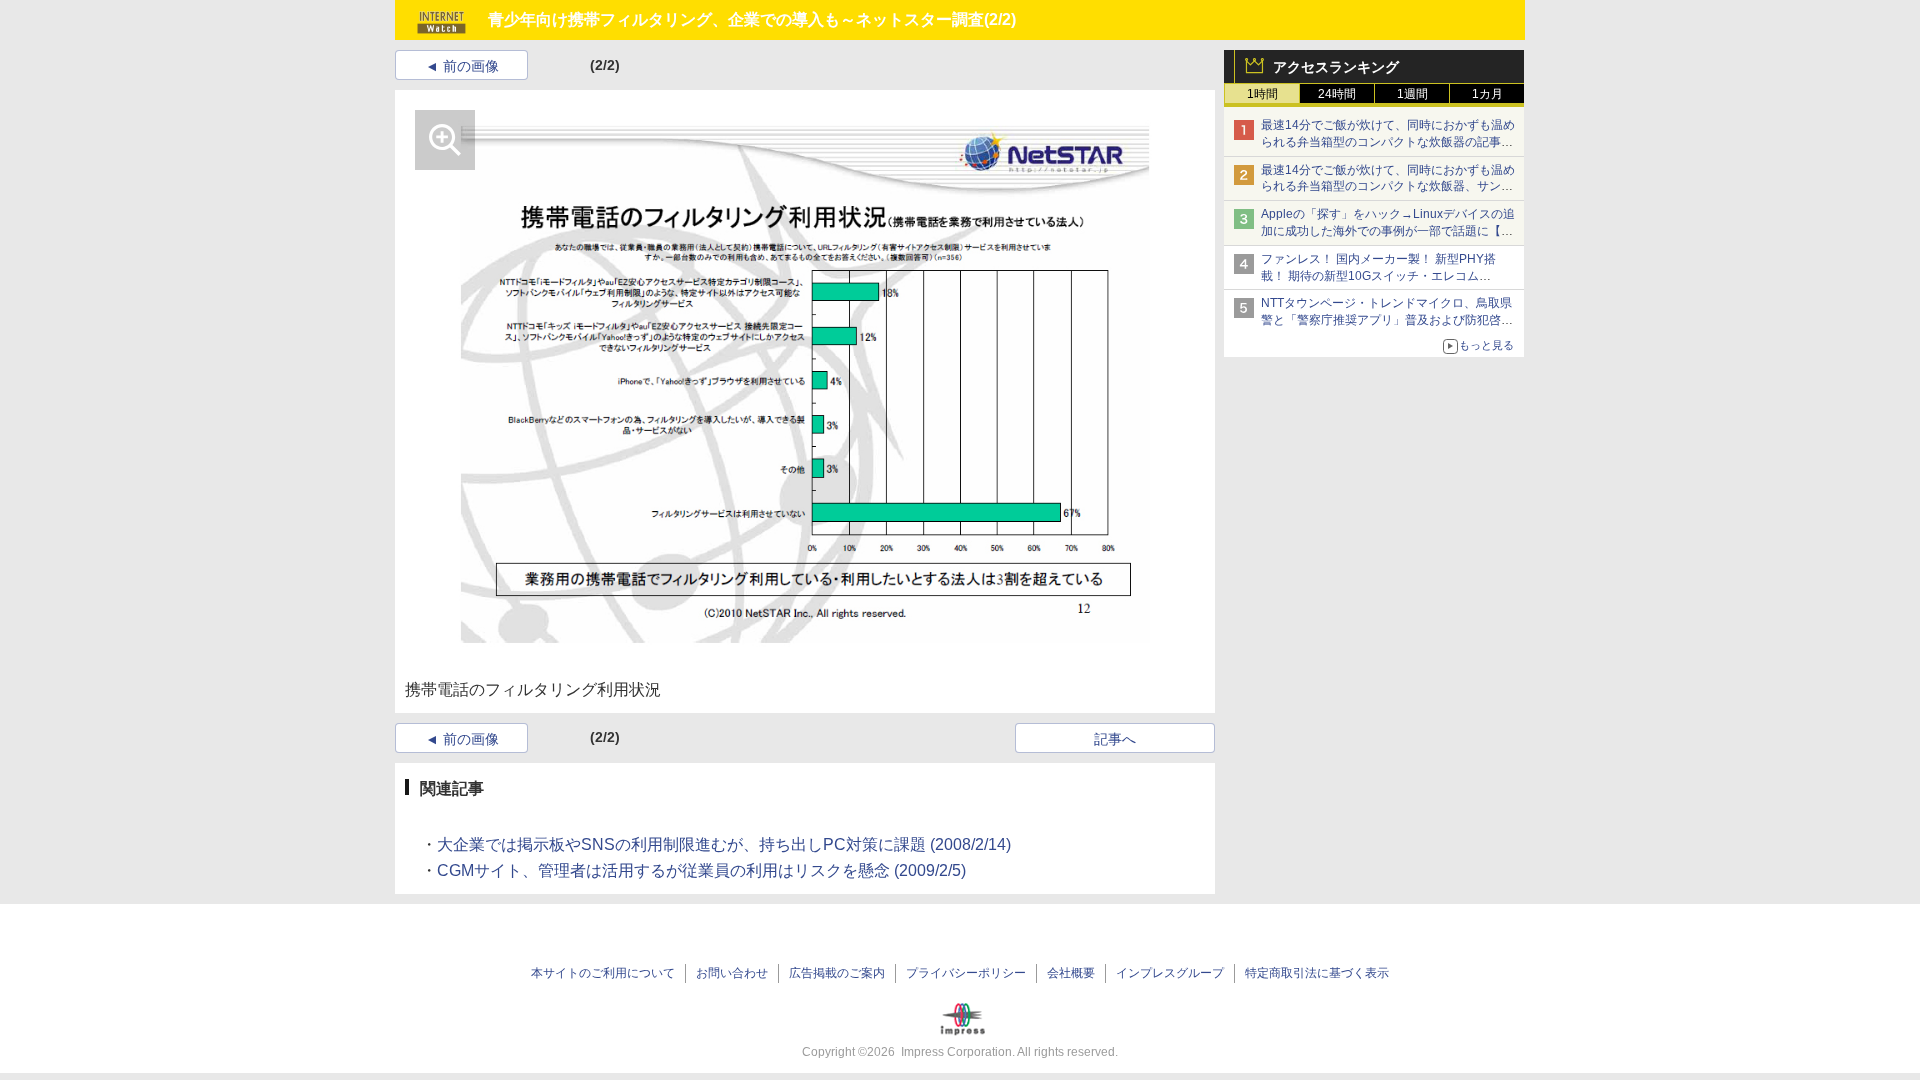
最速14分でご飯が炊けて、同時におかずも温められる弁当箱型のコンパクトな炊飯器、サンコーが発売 (1388, 187)
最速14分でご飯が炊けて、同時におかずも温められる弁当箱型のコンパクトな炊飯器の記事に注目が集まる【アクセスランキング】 (1388, 142)
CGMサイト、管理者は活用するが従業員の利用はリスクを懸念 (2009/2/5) (701, 870)
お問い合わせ (732, 973)
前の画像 (471, 66)
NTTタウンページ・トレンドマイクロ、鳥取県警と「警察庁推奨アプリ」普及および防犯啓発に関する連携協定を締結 (1387, 320)
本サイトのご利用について (603, 973)
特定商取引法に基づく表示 (1317, 973)
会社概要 (1071, 973)
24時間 (1337, 94)
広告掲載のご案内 (837, 973)
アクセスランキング (1336, 67)
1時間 (1262, 94)
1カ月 (1487, 94)
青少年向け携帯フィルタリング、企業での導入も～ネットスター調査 (736, 19)
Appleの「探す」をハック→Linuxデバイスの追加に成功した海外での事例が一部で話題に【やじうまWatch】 (1388, 231)
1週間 (1412, 94)
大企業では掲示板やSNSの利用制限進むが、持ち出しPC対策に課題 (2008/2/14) (724, 844)
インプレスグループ (1170, 973)
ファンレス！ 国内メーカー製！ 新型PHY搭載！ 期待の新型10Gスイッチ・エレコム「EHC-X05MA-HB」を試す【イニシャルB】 (1382, 276)
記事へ (1115, 739)
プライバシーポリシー (966, 973)
